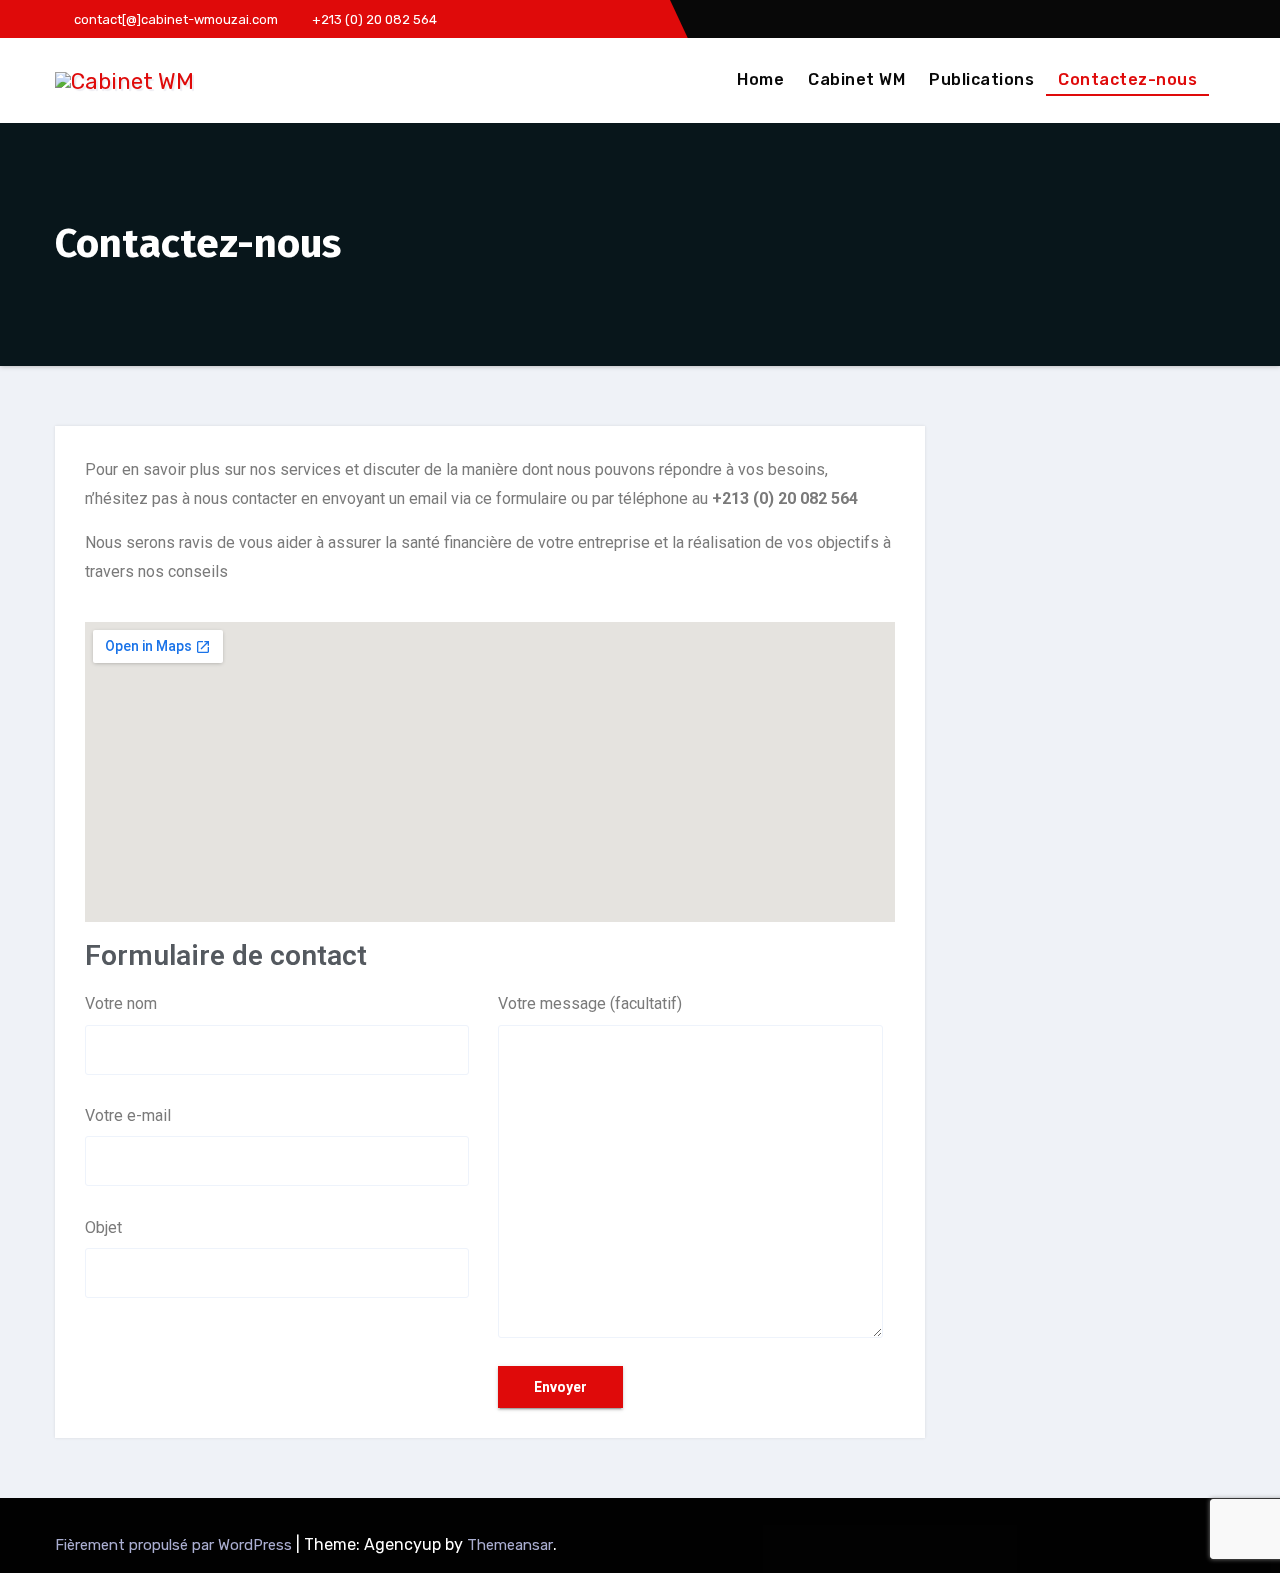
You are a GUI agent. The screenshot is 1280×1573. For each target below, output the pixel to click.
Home (760, 79)
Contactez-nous (1127, 79)
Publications (981, 79)
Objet (103, 1227)
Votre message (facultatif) (590, 1003)
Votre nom (121, 1003)
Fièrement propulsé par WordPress (175, 1545)
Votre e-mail (128, 1115)
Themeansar (510, 1545)
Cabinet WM (856, 79)
